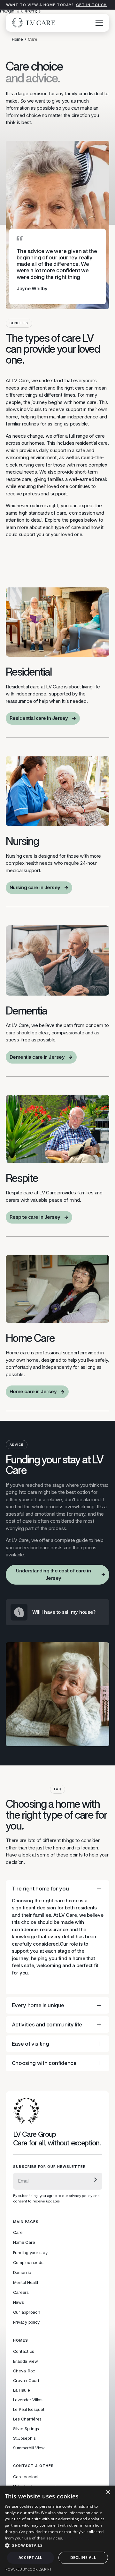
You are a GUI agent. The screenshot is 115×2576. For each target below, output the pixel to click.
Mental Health (26, 2282)
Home (17, 39)
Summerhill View (29, 2448)
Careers (21, 2292)
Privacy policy (27, 2322)
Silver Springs (26, 2429)
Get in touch (91, 5)
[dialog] (57, 2531)
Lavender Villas (28, 2400)
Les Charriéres (27, 2419)
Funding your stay (30, 2252)
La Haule (22, 2390)
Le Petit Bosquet (29, 2409)
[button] (98, 23)
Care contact (26, 2477)
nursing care (32, 465)
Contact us (24, 2351)
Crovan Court (26, 2380)
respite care (19, 479)
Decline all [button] (83, 2558)
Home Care (24, 2242)
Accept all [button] (31, 2558)
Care (18, 2232)
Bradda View (26, 2361)
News (19, 2302)
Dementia (22, 2272)
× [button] (108, 2492)
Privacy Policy (77, 2538)
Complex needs (28, 2262)
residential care (92, 443)
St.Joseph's (24, 2438)
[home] (32, 23)
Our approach (27, 2312)
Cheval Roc (24, 2371)
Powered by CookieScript (28, 2569)
